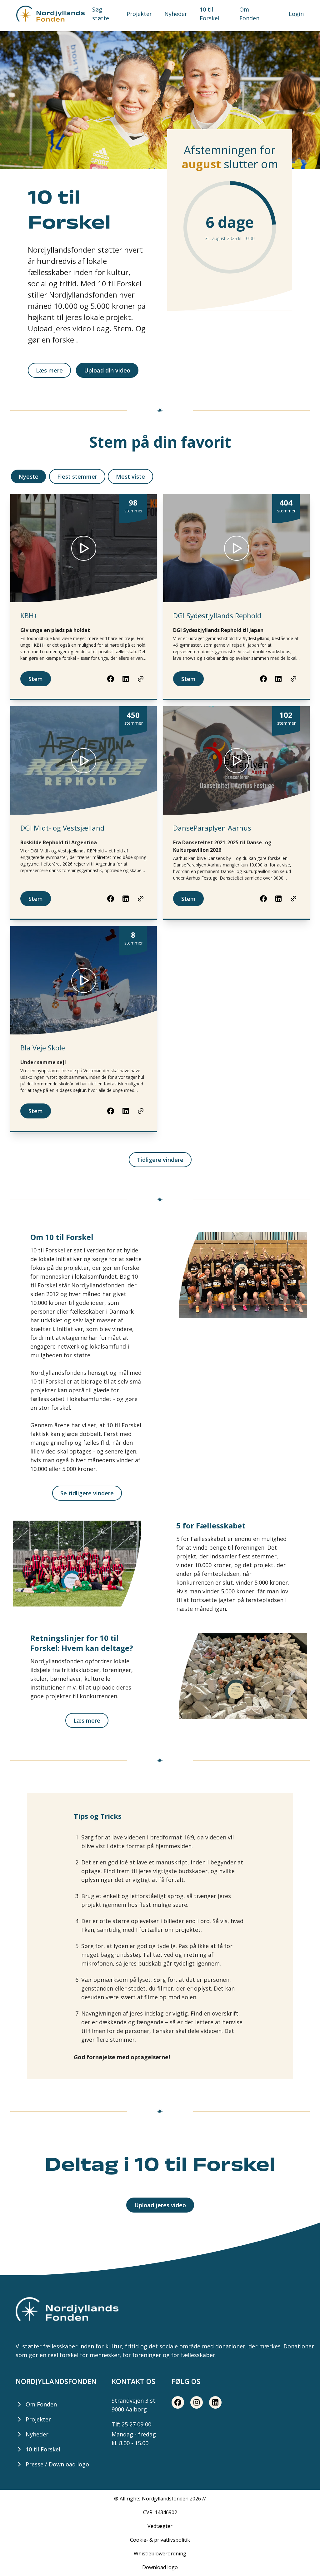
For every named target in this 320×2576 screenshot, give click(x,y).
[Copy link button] (141, 679)
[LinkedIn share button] (126, 679)
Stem (36, 679)
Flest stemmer (77, 476)
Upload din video (107, 370)
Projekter (139, 14)
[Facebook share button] (111, 679)
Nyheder (176, 14)
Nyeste (28, 476)
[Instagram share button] (197, 2402)
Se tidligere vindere (87, 1493)
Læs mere (49, 370)
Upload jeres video (160, 2205)
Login (296, 14)
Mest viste (130, 476)
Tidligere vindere (160, 1160)
